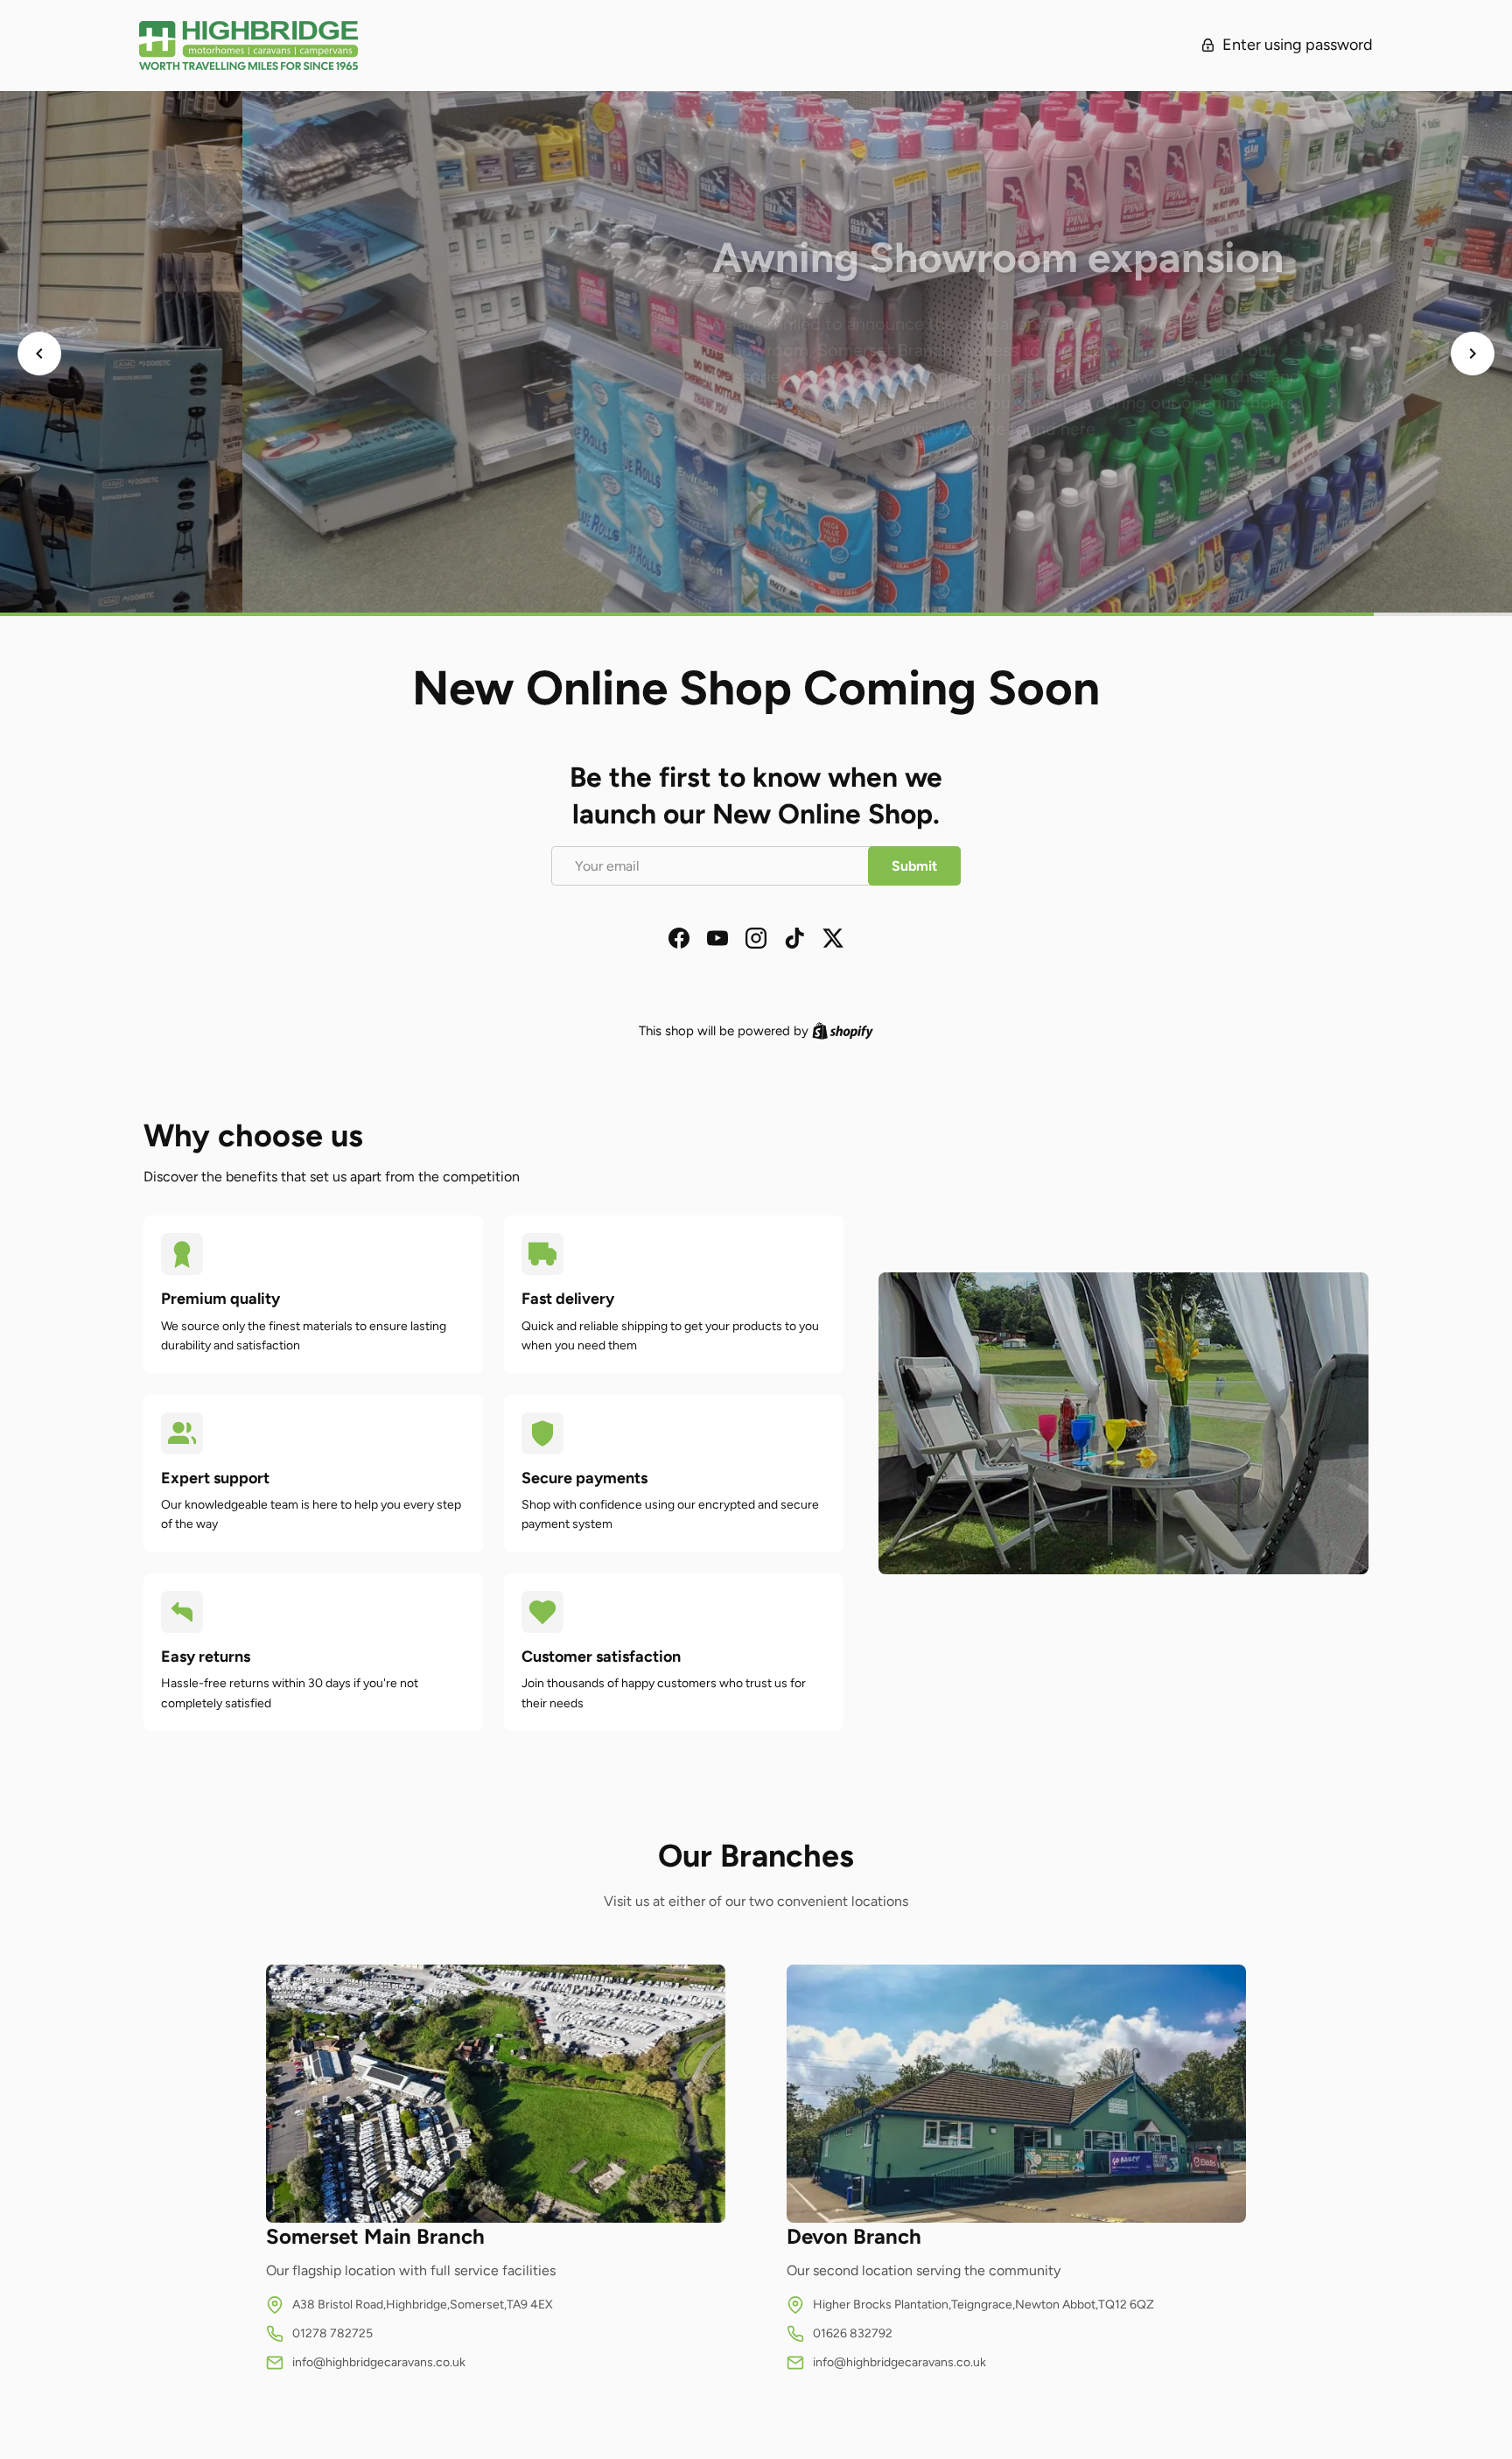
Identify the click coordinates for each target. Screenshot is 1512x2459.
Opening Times (756, 463)
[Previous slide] (39, 354)
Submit (914, 866)
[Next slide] (1473, 354)
